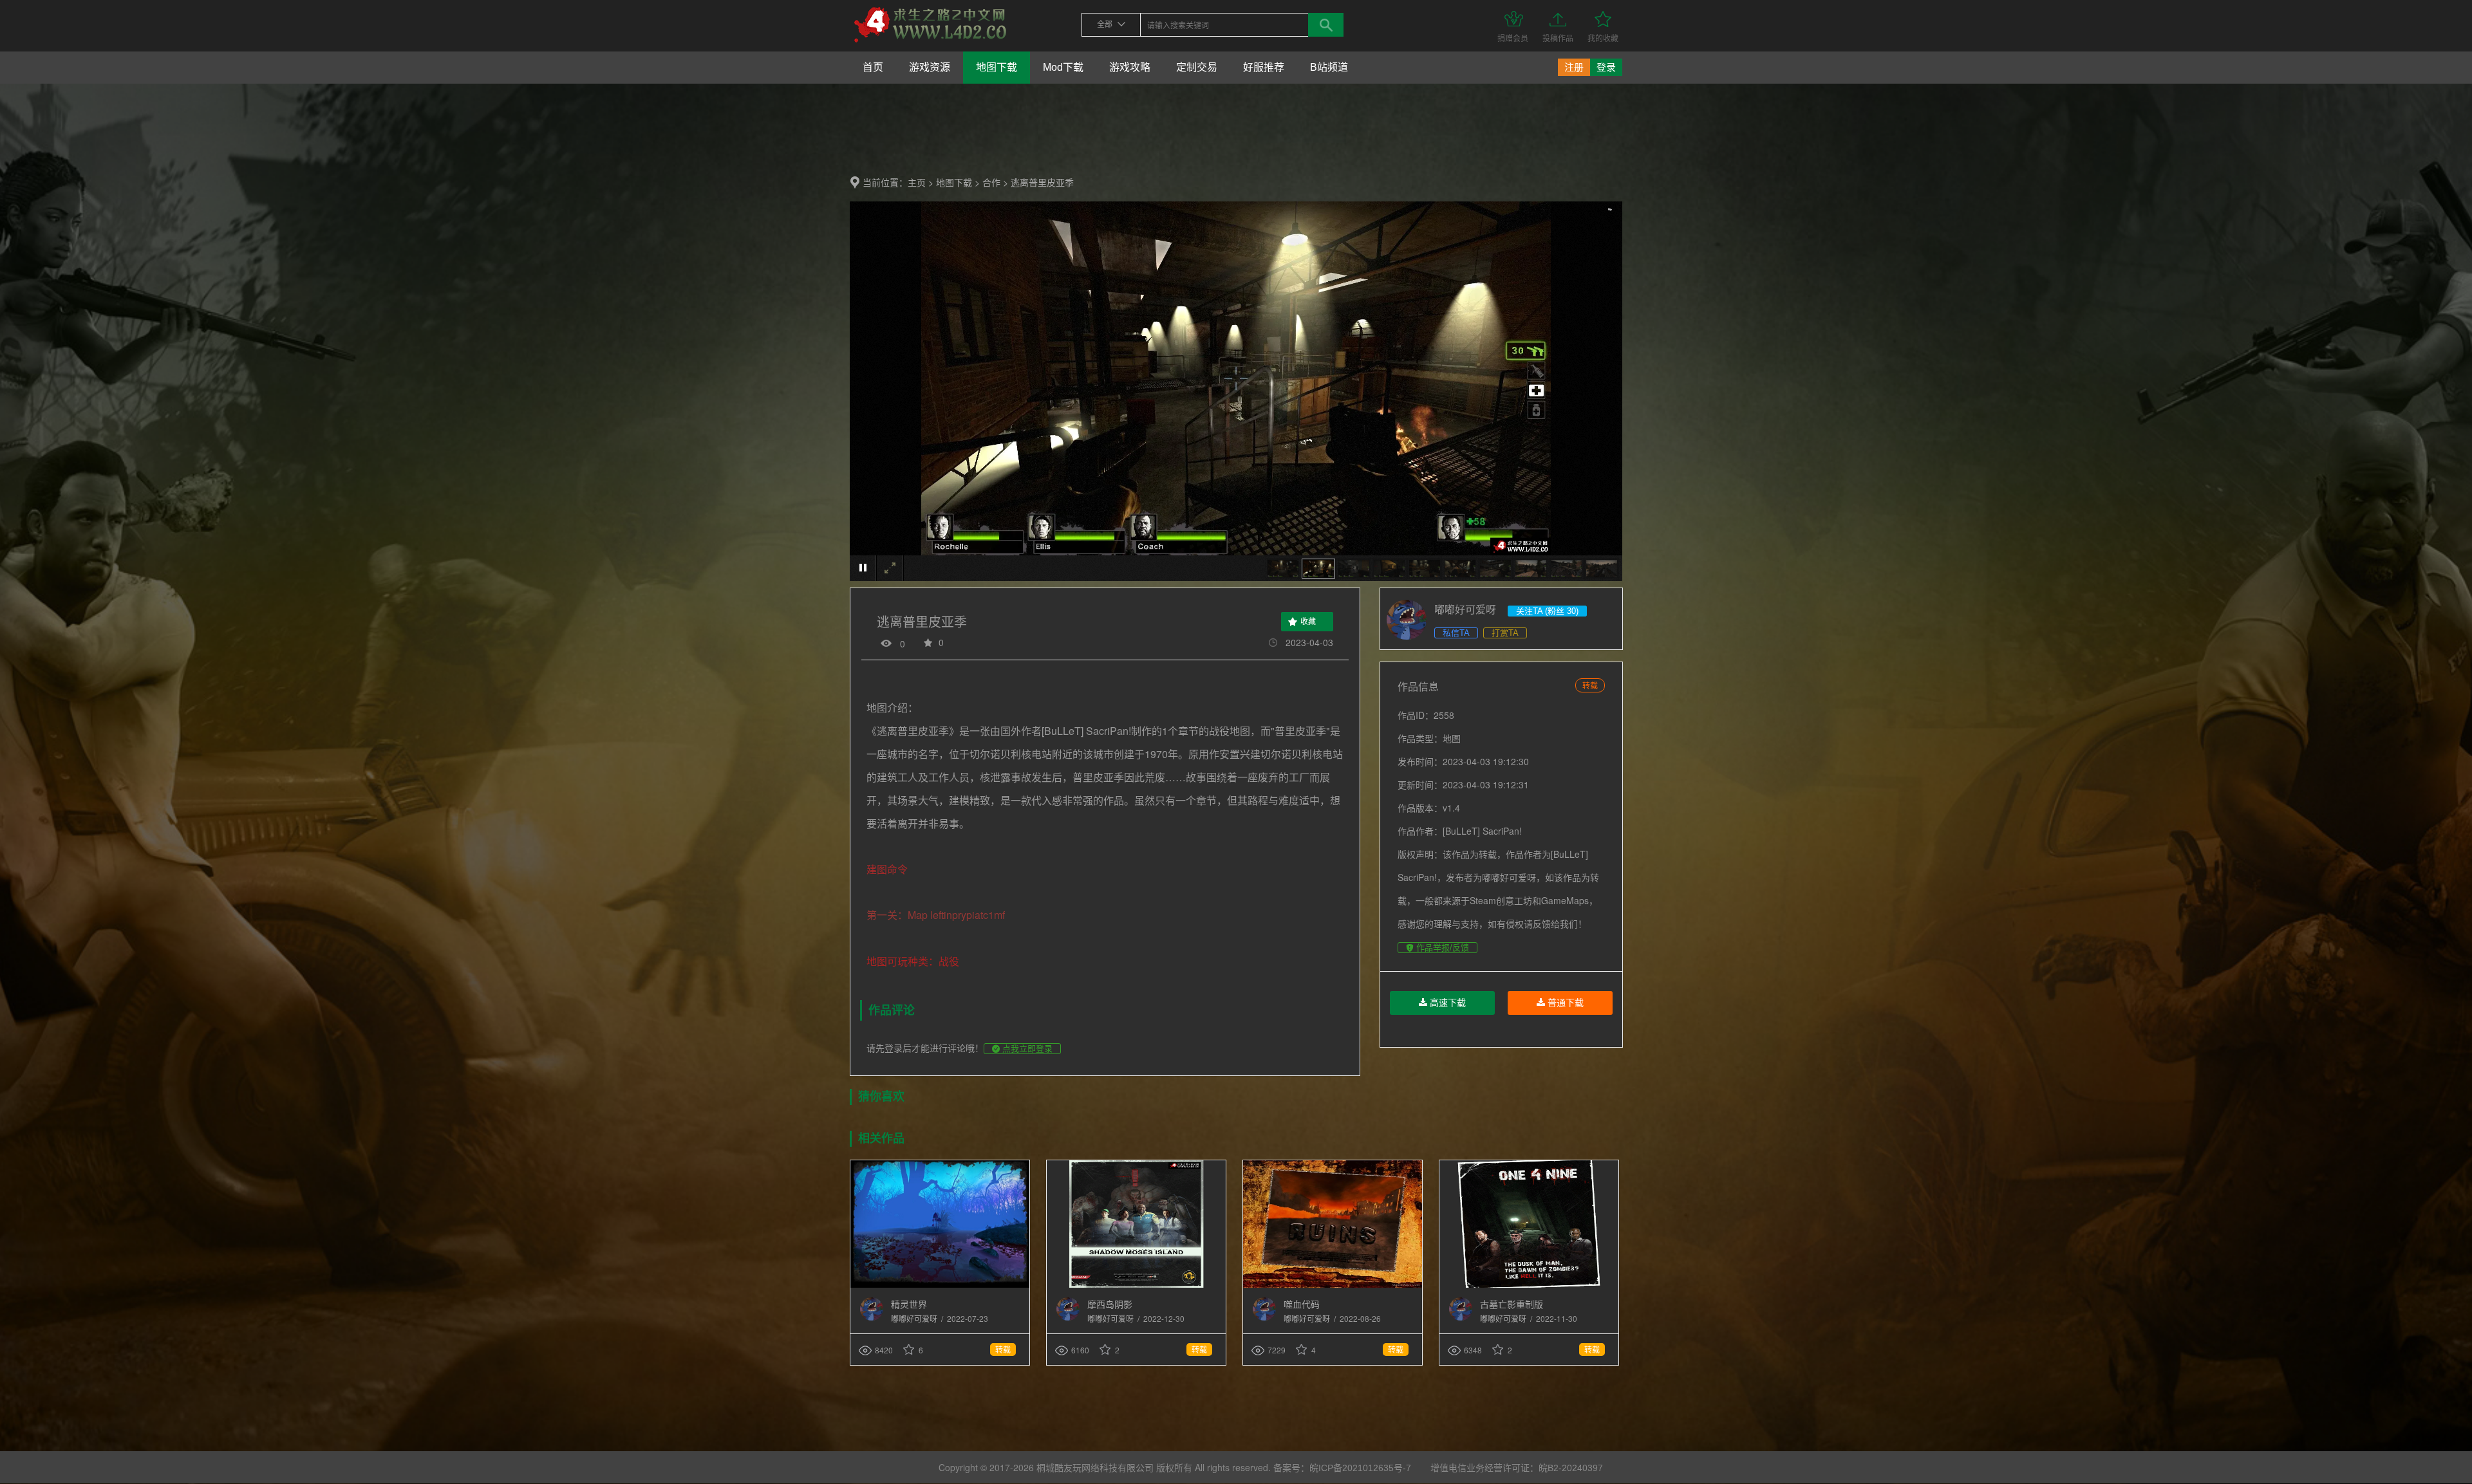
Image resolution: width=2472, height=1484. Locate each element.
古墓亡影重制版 (1512, 1304)
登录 (1606, 67)
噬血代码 (1302, 1304)
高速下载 (1447, 1003)
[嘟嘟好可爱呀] (872, 1318)
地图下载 (997, 67)
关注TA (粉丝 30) (1547, 611)
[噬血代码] (1333, 1285)
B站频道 (1329, 67)
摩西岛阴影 (1110, 1304)
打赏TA (1505, 633)
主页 (917, 183)
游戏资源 (930, 67)
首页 (873, 67)
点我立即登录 (1026, 1049)
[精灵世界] (940, 1285)
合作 (991, 183)
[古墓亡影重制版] (1529, 1285)
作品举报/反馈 (1441, 948)
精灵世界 (909, 1304)
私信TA (1456, 633)
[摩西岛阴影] (1136, 1285)
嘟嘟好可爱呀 (915, 1319)
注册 (1574, 67)
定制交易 (1197, 67)
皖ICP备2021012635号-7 (1360, 1468)
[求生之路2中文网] (930, 43)
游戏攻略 (1130, 67)
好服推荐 (1264, 67)
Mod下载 (1063, 67)
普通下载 (1564, 1003)
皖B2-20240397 (1571, 1468)
